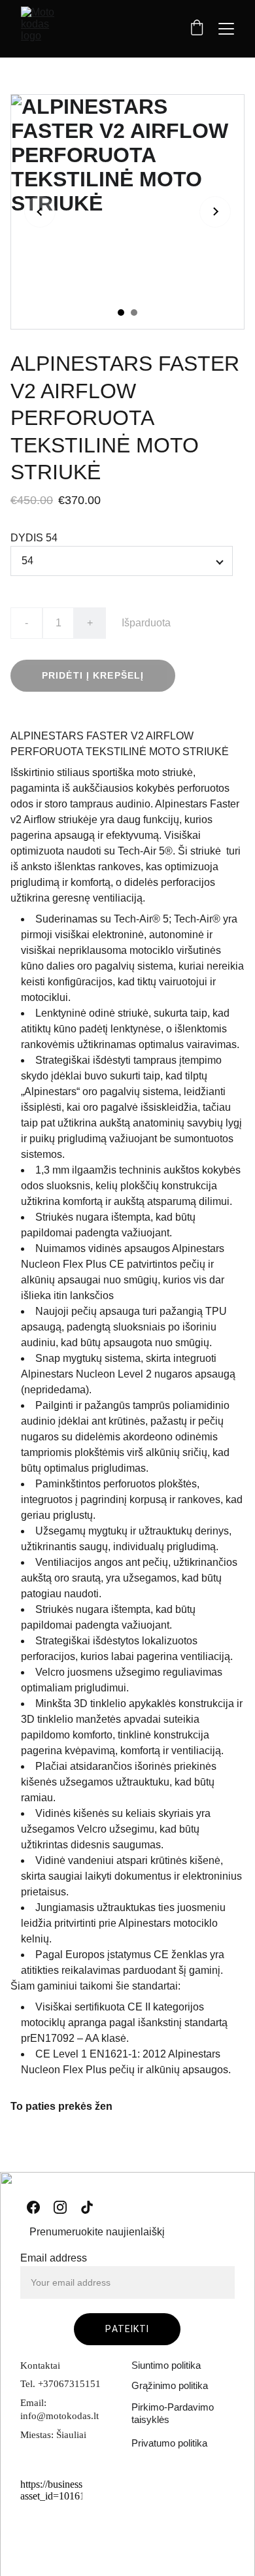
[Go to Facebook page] (33, 2207)
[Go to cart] (197, 29)
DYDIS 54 (34, 538)
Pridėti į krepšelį (93, 675)
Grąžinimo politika (170, 2385)
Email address (54, 2258)
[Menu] (226, 29)
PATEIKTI (127, 2329)
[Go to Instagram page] (60, 2207)
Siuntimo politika (166, 2365)
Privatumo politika (169, 2443)
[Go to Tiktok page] (87, 2207)
